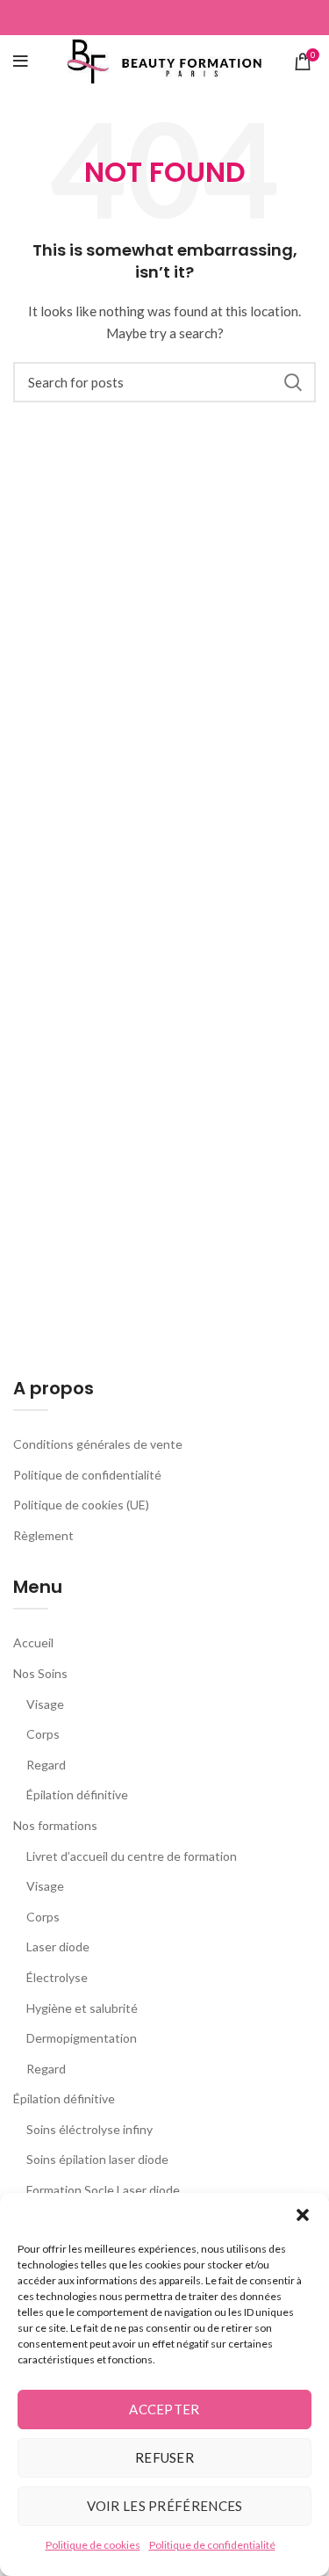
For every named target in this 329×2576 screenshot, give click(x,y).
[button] (303, 2215)
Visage (45, 1704)
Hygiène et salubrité (82, 2008)
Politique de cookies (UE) (81, 1505)
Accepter (164, 2409)
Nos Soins (40, 1673)
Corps (43, 1734)
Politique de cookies (93, 2545)
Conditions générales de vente (98, 1444)
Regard (46, 1765)
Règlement (43, 1535)
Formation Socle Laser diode (103, 2190)
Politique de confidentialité (212, 2545)
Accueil (33, 1643)
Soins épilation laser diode (97, 2159)
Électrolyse (57, 1977)
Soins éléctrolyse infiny (89, 2129)
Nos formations (55, 1825)
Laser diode (58, 1946)
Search (292, 382)
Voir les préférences (165, 2506)
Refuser (164, 2457)
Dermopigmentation (82, 2038)
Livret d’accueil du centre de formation (132, 1856)
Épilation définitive (77, 1795)
